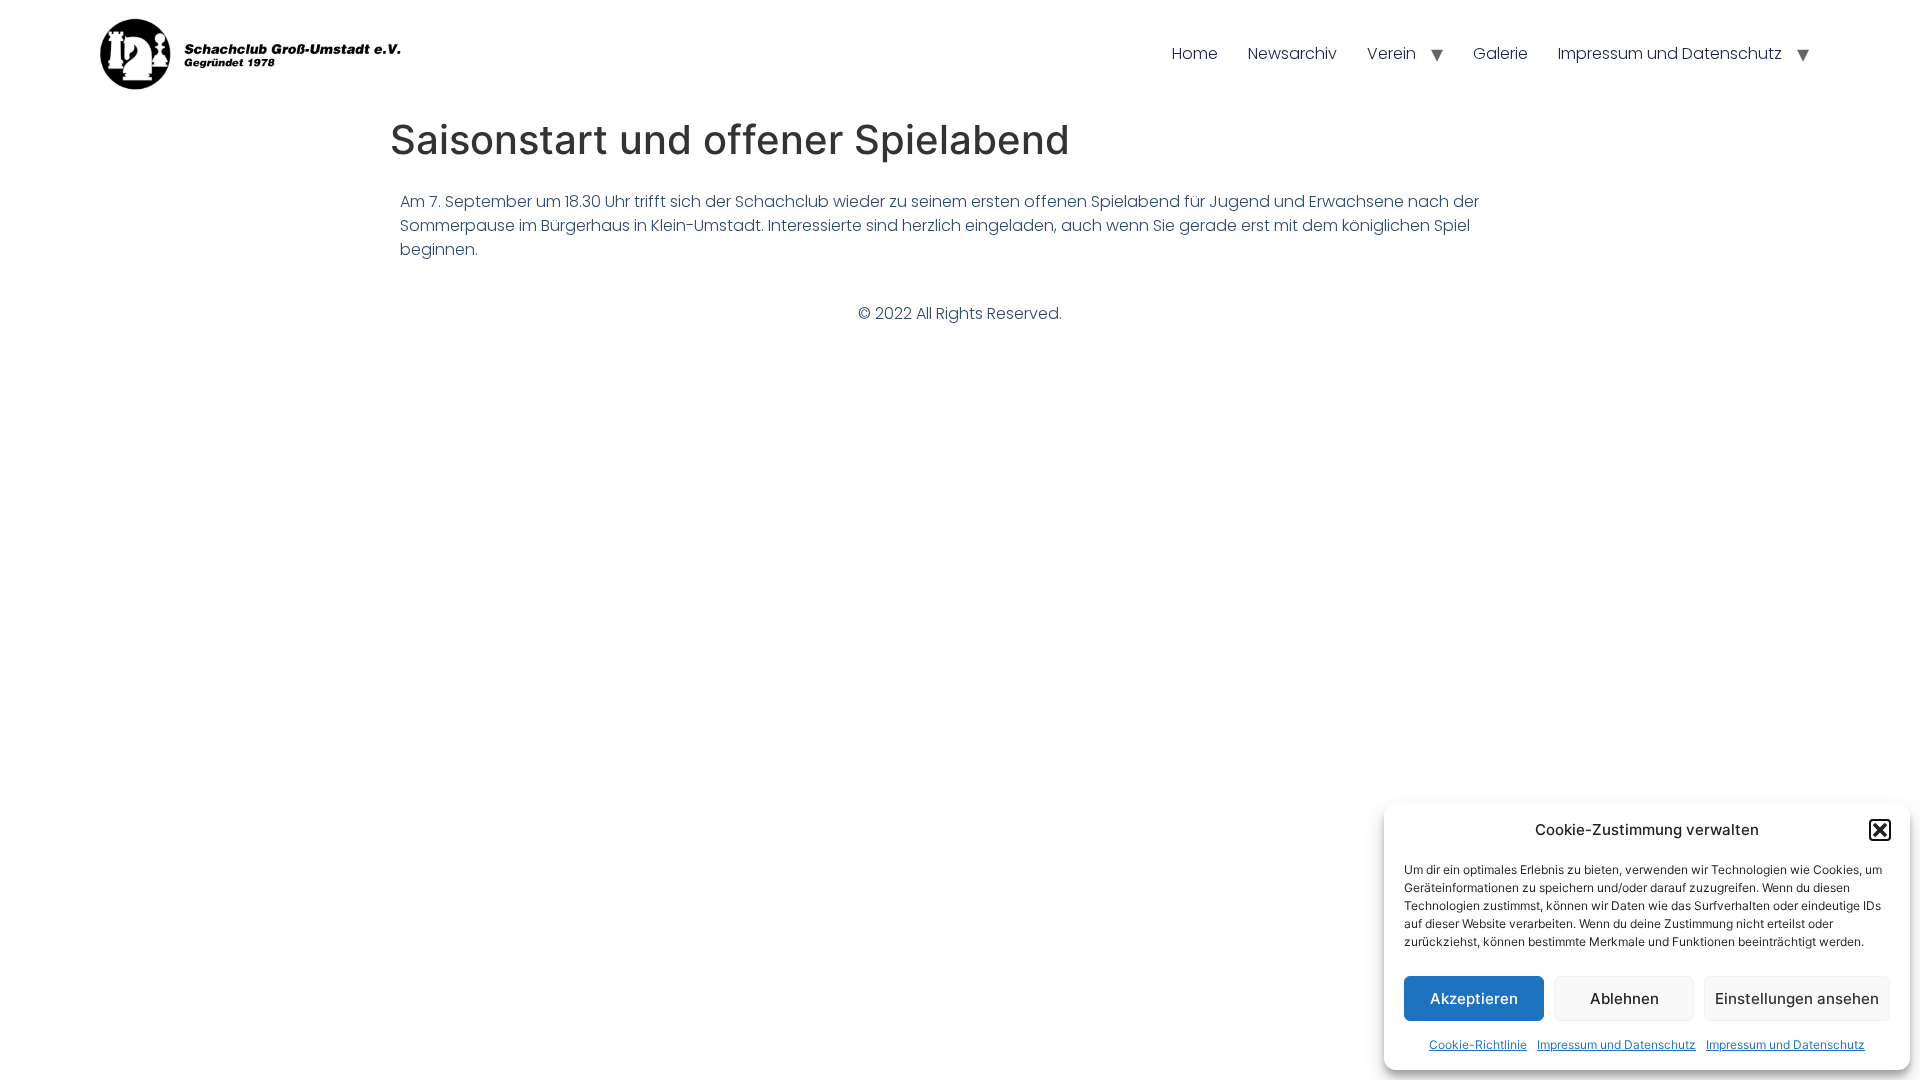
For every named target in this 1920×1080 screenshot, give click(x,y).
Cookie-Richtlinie (1478, 1044)
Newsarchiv (1292, 53)
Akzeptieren (1474, 998)
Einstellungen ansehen (1797, 998)
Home (1195, 53)
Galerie (1500, 53)
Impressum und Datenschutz (1616, 1044)
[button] (1880, 830)
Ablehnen (1624, 998)
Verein (1391, 53)
